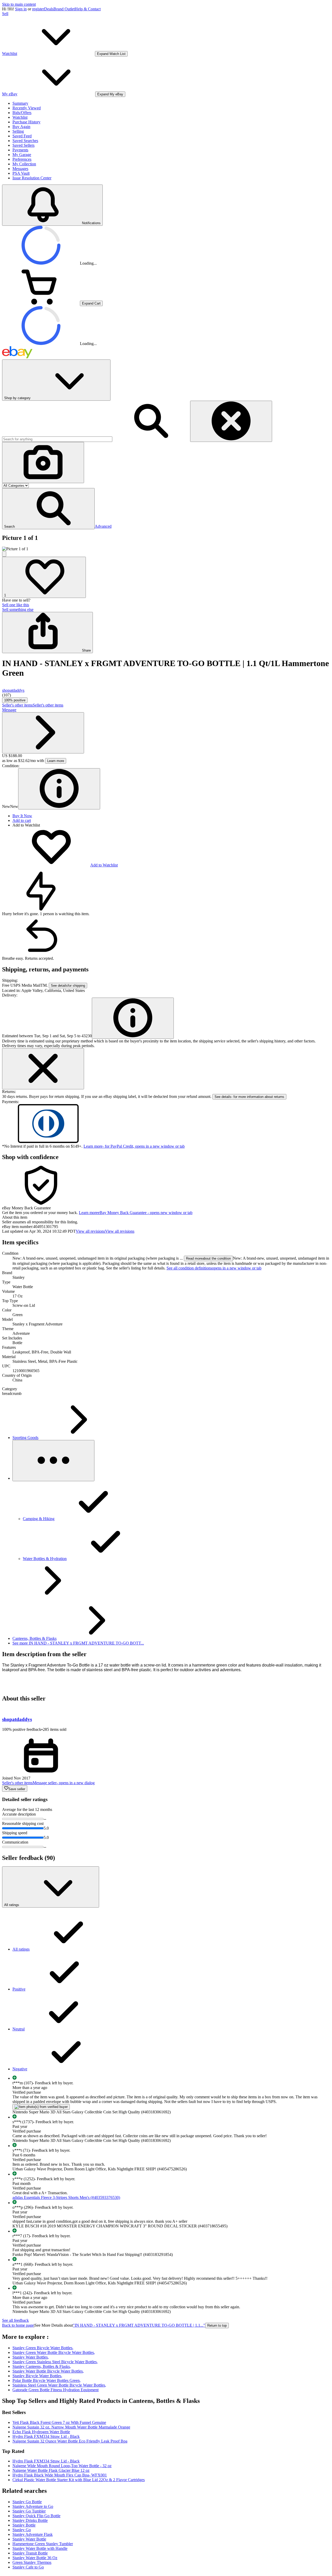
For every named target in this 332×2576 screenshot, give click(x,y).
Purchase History (26, 122)
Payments (20, 150)
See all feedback (15, 2320)
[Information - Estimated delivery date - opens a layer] (133, 1018)
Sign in (21, 9)
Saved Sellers (23, 145)
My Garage (22, 155)
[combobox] (57, 439)
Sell (5, 14)
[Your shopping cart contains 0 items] (41, 303)
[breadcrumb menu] (53, 1461)
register (38, 9)
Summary (20, 103)
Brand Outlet (64, 9)
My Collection (24, 164)
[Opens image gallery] (4, 554)
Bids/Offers (22, 113)
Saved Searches (25, 141)
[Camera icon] (43, 463)
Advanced (103, 526)
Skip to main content (19, 4)
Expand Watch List (111, 54)
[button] (48, 509)
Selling (18, 131)
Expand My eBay (110, 94)
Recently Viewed (27, 108)
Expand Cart (91, 303)
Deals (49, 9)
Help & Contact (88, 9)
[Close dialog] (43, 1069)
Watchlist (20, 117)
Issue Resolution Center (32, 178)
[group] (166, 549)
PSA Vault (21, 173)
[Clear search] (231, 421)
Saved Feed (22, 136)
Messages (20, 169)
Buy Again (21, 127)
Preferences (22, 159)
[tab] (166, 1217)
